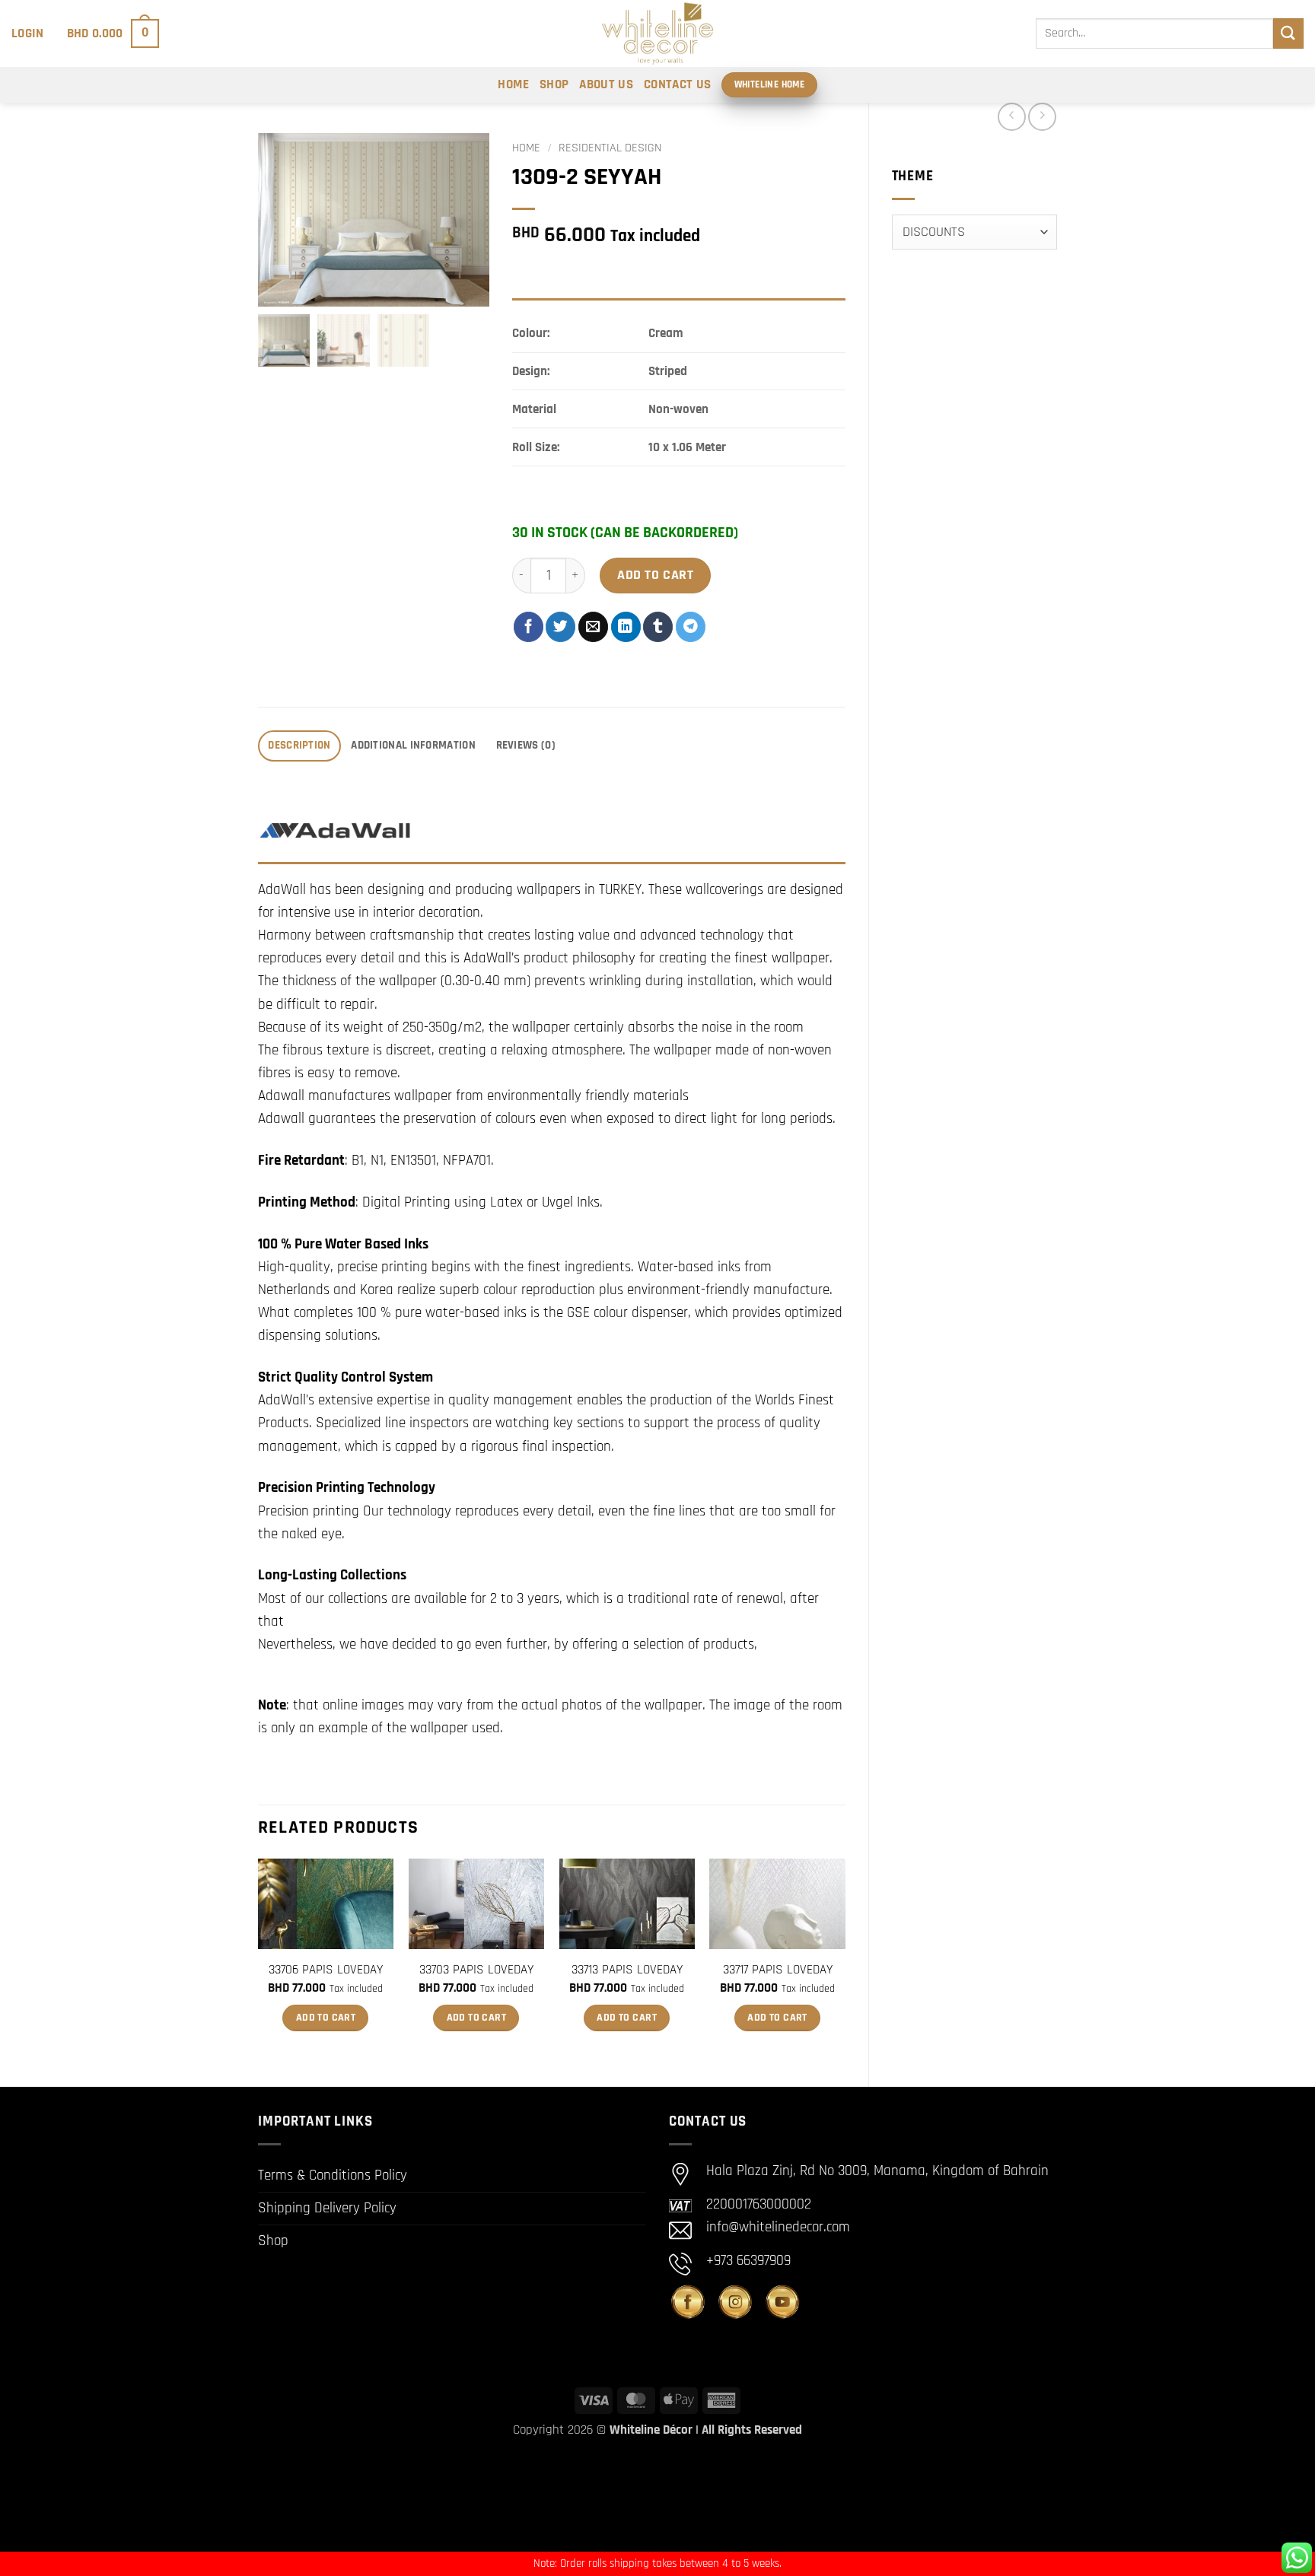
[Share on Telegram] (691, 627)
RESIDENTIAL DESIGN (610, 148)
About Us (606, 84)
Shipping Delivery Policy (327, 2208)
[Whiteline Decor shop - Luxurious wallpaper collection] (657, 33)
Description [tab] (299, 745)
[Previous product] (1042, 117)
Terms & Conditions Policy (333, 2175)
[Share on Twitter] (560, 627)
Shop (554, 84)
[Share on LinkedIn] (626, 627)
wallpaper (673, 1705)
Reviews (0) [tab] (526, 745)
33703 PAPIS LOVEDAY (476, 1970)
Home (513, 84)
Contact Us (677, 84)
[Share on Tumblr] (658, 627)
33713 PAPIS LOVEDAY (627, 1970)
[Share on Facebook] (529, 627)
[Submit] (1288, 33)
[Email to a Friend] (593, 627)
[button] (28, 33)
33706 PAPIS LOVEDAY (326, 1970)
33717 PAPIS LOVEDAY (778, 1970)
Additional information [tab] (413, 745)
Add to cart (655, 575)
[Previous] (259, 1960)
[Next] (845, 1960)
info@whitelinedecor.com (778, 2227)
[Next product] (1012, 117)
